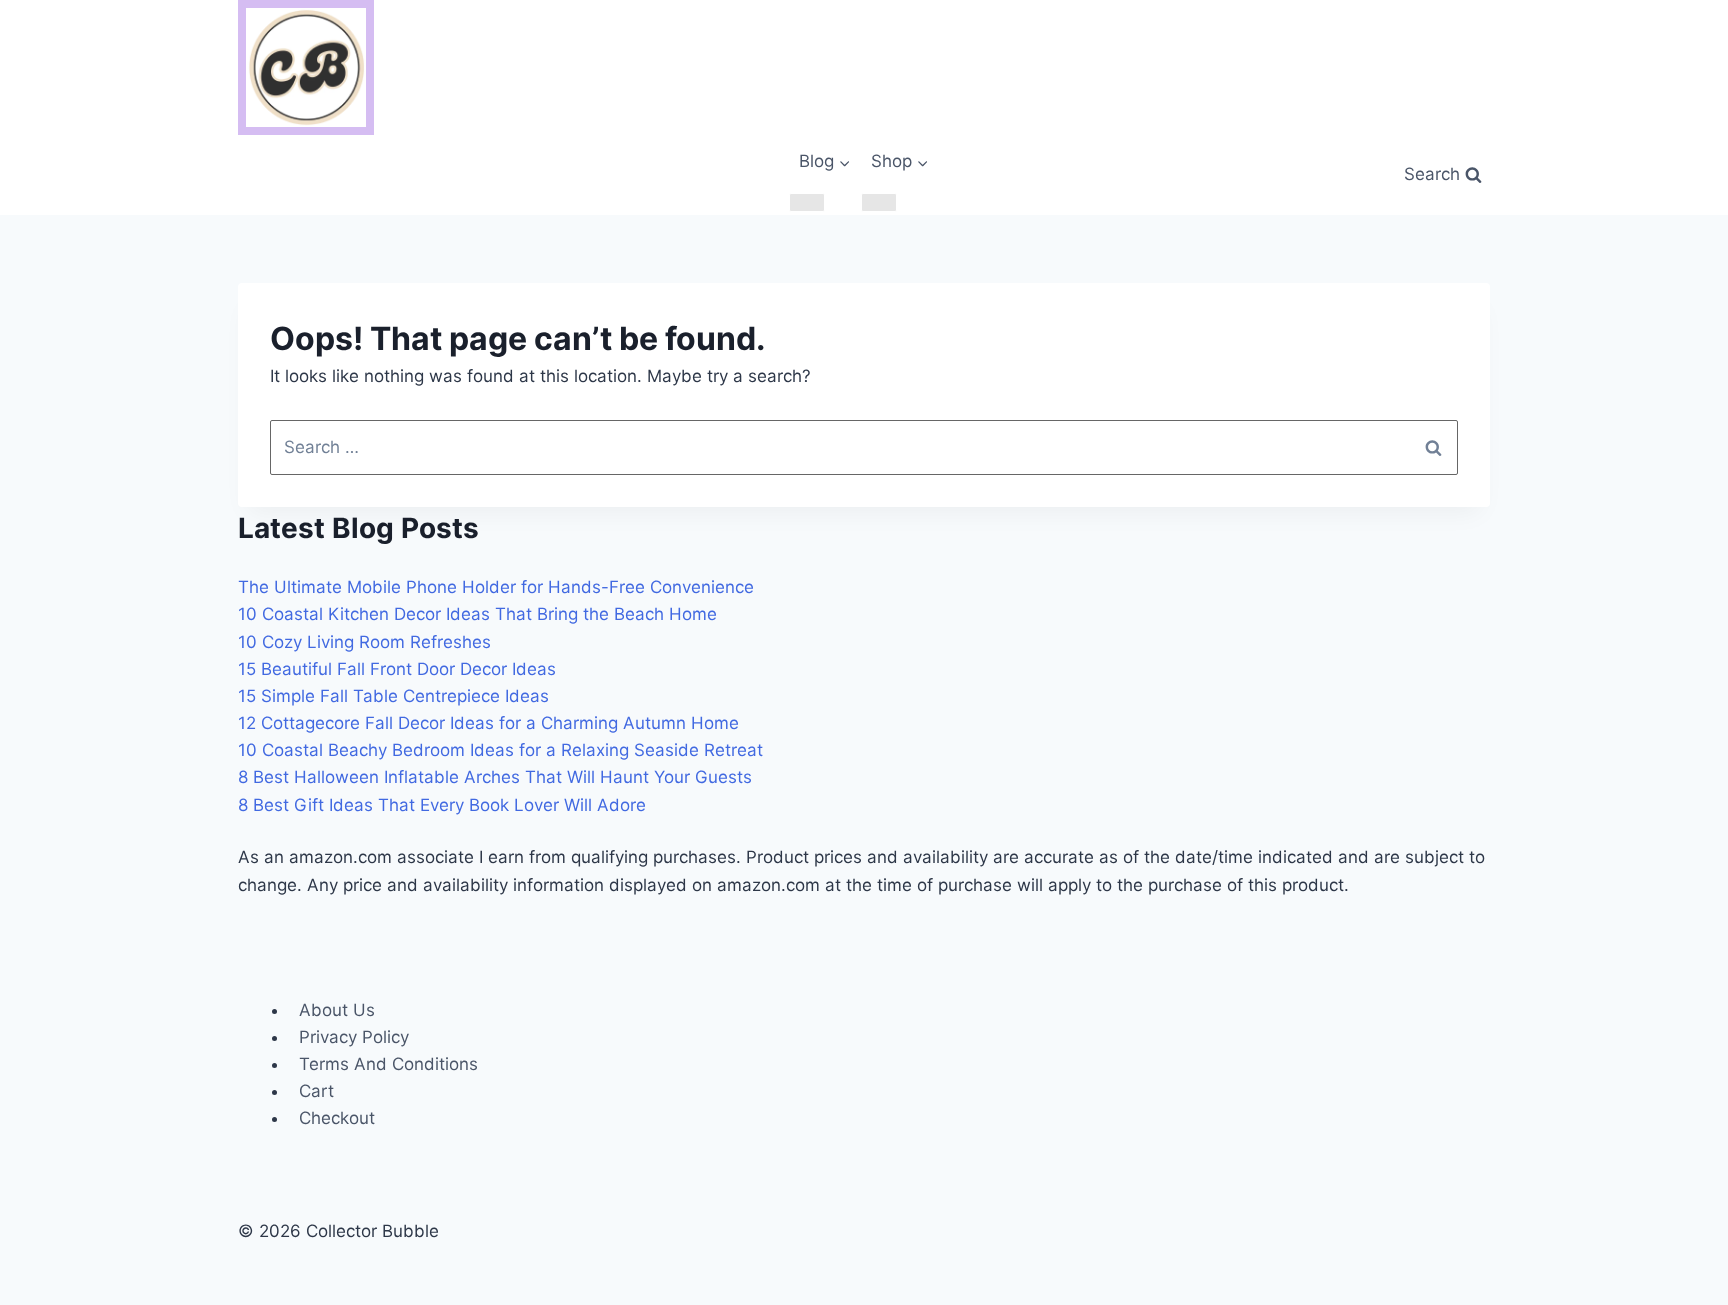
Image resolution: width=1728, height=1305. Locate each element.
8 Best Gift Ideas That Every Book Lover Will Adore (442, 805)
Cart (316, 1091)
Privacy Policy (354, 1037)
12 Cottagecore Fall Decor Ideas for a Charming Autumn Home (488, 723)
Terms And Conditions (388, 1064)
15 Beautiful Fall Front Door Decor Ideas (397, 669)
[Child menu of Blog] (807, 202)
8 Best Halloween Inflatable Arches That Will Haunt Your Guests (495, 777)
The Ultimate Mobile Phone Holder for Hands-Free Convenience (496, 587)
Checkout (337, 1118)
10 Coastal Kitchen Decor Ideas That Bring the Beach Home (477, 614)
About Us (337, 1010)
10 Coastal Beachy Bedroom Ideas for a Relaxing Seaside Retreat (500, 750)
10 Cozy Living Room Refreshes (364, 642)
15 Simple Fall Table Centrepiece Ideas (393, 696)
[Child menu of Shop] (879, 202)
